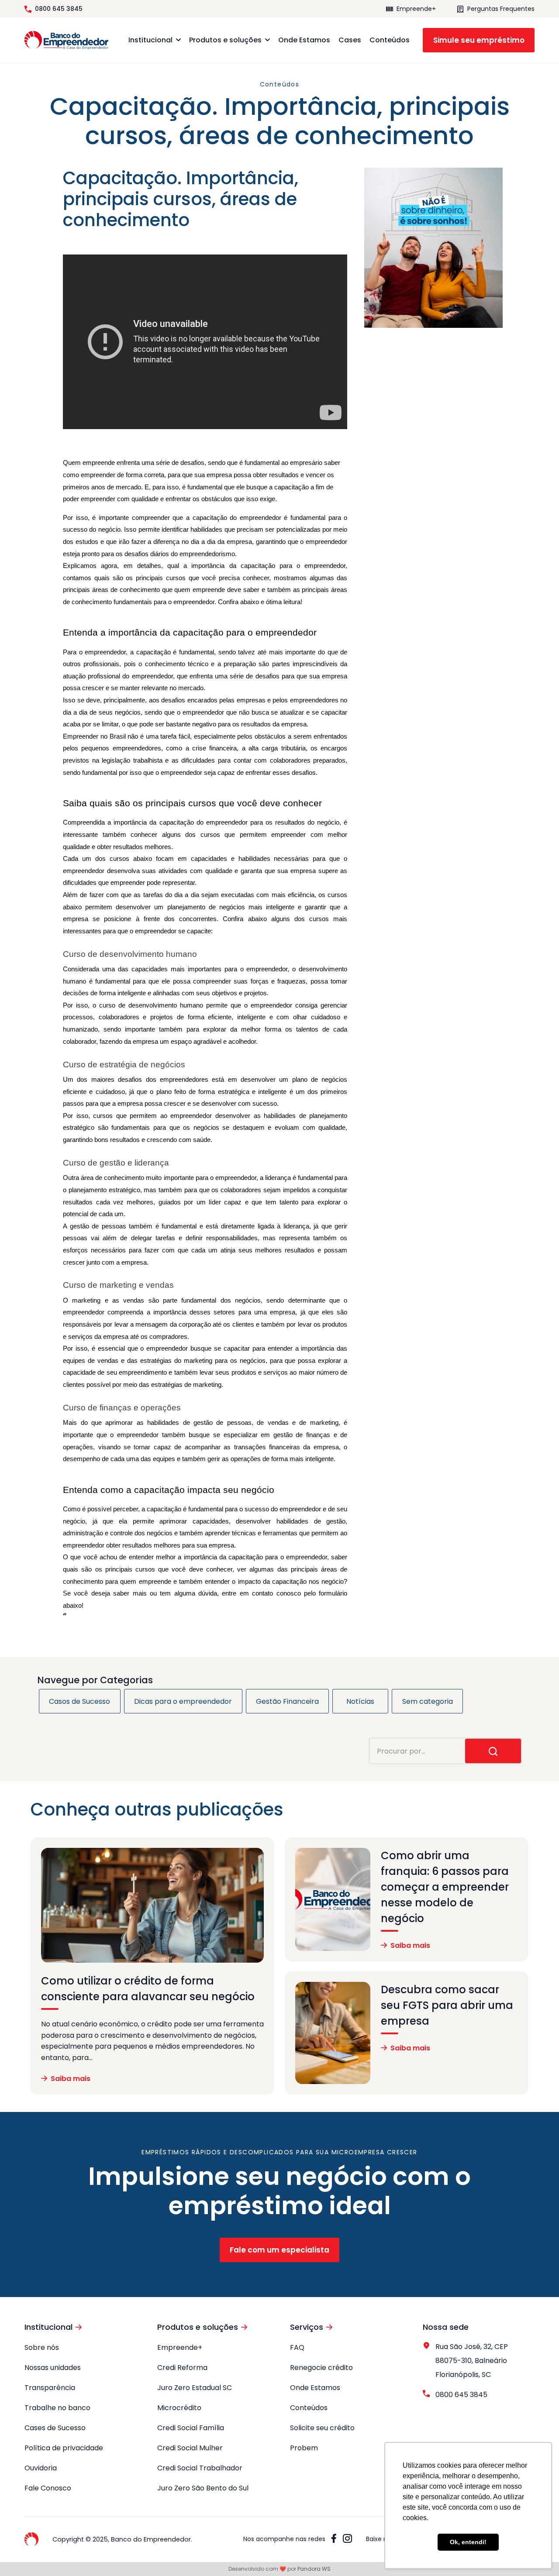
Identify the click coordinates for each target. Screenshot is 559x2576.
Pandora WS (314, 2569)
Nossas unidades (53, 2368)
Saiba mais (71, 2079)
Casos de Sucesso (79, 1701)
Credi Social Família (191, 2428)
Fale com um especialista (279, 2250)
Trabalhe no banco (57, 2408)
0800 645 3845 (59, 9)
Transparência (50, 2388)
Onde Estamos (304, 40)
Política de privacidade (64, 2448)
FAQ (297, 2347)
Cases (350, 40)
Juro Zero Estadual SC (195, 2388)
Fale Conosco (48, 2488)
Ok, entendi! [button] (468, 2542)
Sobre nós (42, 2347)
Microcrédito (179, 2408)
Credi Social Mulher (190, 2448)
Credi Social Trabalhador (200, 2468)
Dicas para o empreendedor (183, 1701)
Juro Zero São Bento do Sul (203, 2488)
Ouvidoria (41, 2468)
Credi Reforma (182, 2368)
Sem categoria (428, 1701)
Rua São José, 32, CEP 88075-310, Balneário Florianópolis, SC (472, 2361)
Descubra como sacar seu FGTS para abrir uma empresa (447, 2005)
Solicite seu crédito (322, 2428)
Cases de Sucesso (55, 2428)
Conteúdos (390, 40)
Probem (304, 2448)
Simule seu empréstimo (479, 40)
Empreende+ (416, 9)
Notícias (360, 1701)
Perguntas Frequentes (501, 9)
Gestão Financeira (287, 1701)
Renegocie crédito (321, 2368)
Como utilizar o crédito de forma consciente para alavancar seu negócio (148, 1989)
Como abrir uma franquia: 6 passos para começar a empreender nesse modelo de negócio (445, 1887)
